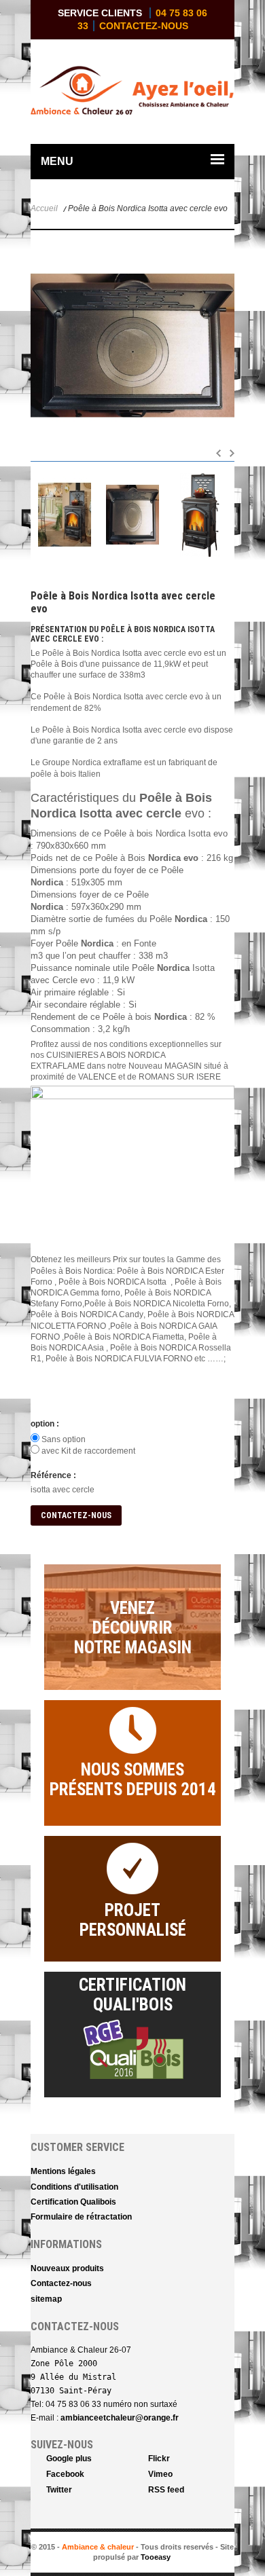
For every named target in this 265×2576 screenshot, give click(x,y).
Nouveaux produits (67, 2268)
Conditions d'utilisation (74, 2187)
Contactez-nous (144, 26)
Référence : (53, 1475)
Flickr (159, 2459)
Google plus (69, 2459)
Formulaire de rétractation (81, 2217)
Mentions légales (63, 2171)
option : (45, 1424)
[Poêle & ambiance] (82, 93)
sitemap (46, 2299)
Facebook (65, 2474)
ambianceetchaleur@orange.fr (120, 2418)
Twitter (59, 2490)
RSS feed (166, 2490)
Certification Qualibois (73, 2202)
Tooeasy (156, 2557)
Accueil (44, 208)
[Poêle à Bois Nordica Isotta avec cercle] (65, 515)
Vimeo (160, 2474)
